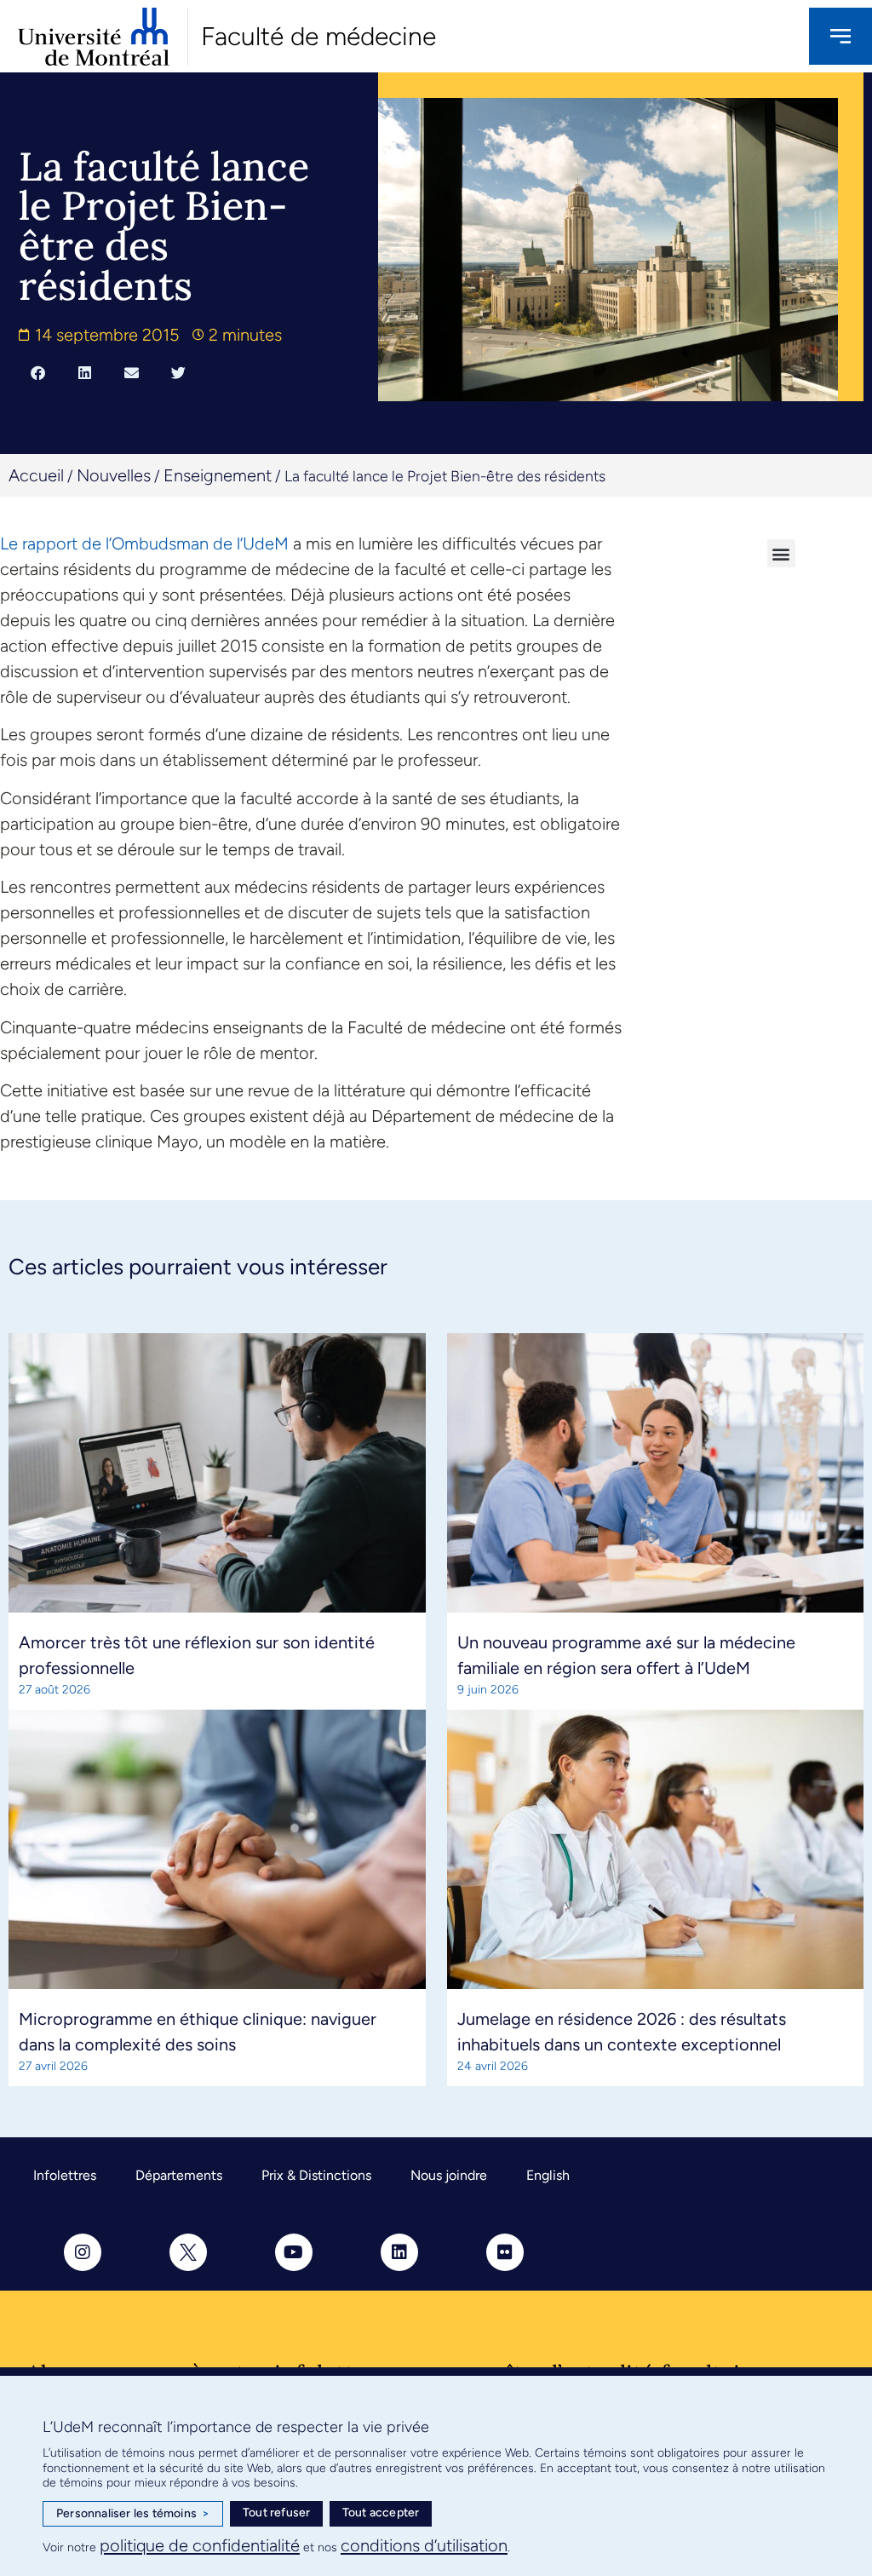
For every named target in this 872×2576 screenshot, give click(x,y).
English (548, 2175)
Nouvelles (114, 475)
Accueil (36, 475)
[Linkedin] (399, 2252)
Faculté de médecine (318, 36)
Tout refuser (276, 2513)
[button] (38, 372)
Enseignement (218, 475)
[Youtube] (294, 2252)
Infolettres (65, 2175)
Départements (179, 2175)
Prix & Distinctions (316, 2175)
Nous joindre (449, 2175)
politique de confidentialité (200, 2545)
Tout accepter (381, 2513)
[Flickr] (505, 2252)
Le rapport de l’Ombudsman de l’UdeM (146, 543)
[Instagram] (83, 2252)
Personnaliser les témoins (133, 2513)
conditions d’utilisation (424, 2545)
